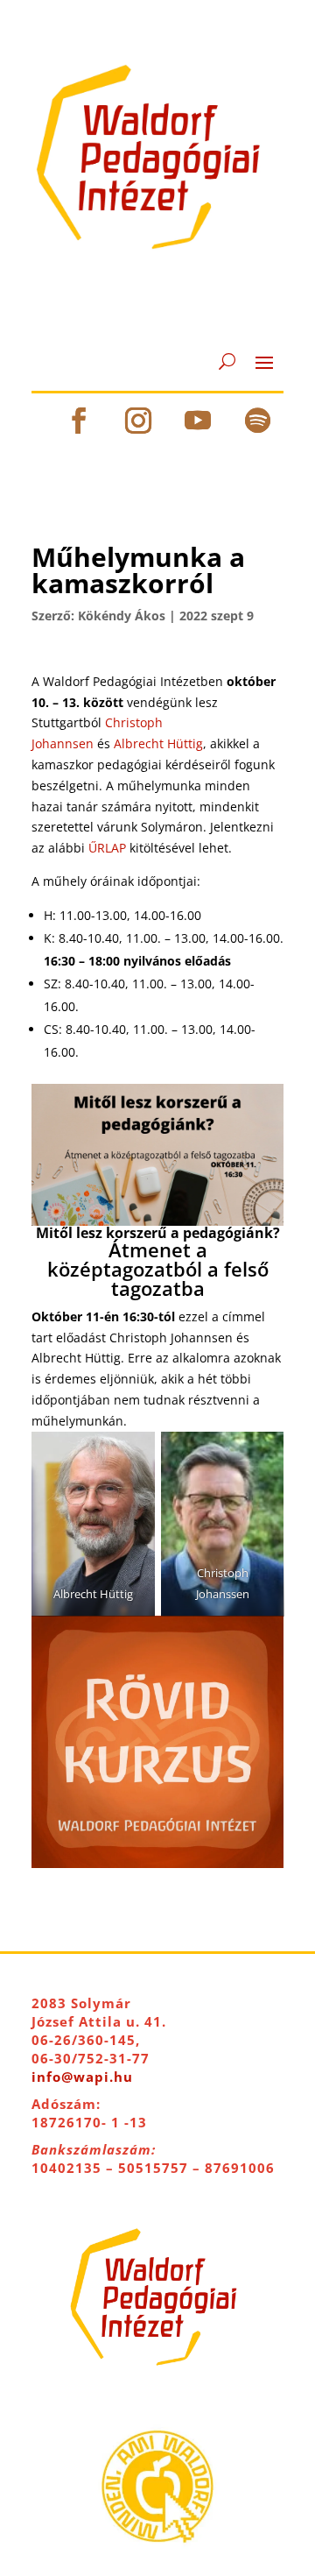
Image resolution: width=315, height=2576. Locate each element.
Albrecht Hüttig (158, 743)
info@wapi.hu (82, 2077)
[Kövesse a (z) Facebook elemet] (79, 421)
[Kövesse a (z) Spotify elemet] (257, 421)
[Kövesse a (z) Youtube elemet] (198, 421)
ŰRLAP (107, 848)
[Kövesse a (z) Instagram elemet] (138, 421)
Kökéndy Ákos (122, 616)
